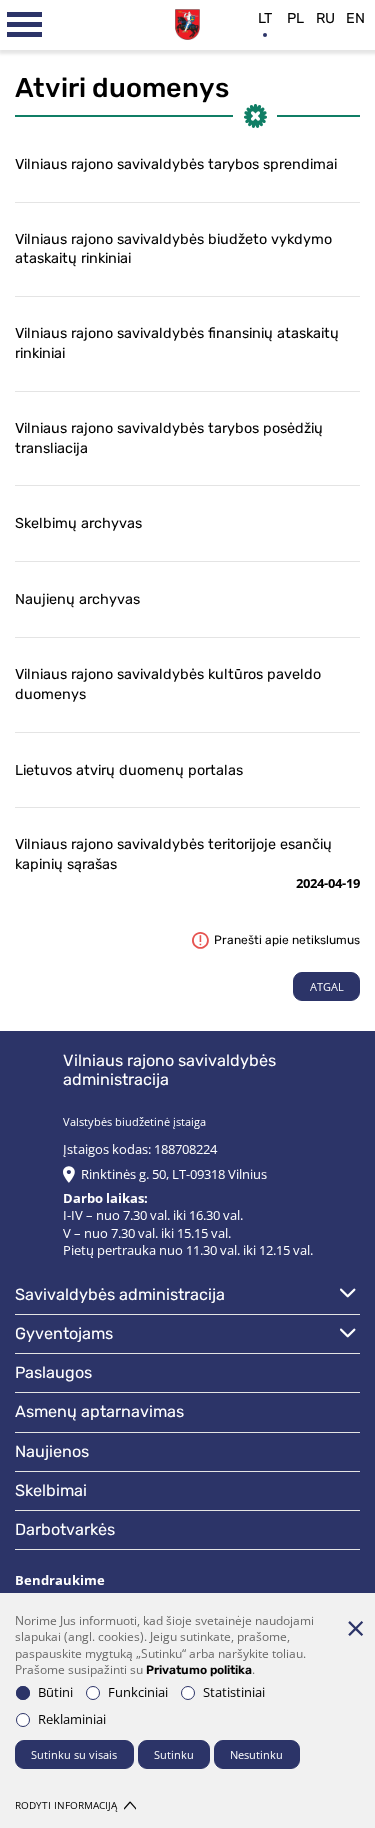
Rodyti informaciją (66, 1805)
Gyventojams (64, 1333)
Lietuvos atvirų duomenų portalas (129, 770)
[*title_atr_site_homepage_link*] (187, 22)
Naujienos (52, 1451)
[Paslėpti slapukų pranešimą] (355, 1628)
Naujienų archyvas (77, 599)
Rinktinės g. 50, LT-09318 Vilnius (174, 1174)
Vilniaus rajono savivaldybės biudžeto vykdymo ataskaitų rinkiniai (173, 249)
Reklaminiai (72, 1719)
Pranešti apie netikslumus (287, 940)
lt (265, 18)
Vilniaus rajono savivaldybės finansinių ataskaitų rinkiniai (177, 343)
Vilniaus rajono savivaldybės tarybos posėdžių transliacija (169, 438)
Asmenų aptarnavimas (99, 1411)
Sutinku (174, 1754)
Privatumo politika (199, 1670)
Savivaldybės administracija (120, 1294)
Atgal (327, 986)
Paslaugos (53, 1372)
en (355, 18)
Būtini (55, 1692)
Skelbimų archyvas (78, 523)
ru (325, 18)
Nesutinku (256, 1754)
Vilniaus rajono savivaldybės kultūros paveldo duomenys (168, 684)
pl (295, 18)
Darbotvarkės (65, 1529)
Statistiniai (234, 1692)
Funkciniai (138, 1692)
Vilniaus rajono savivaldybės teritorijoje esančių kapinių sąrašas (173, 854)
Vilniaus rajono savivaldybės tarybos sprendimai (176, 164)
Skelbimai (51, 1490)
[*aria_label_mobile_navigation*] (25, 25)
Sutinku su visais (74, 1754)
